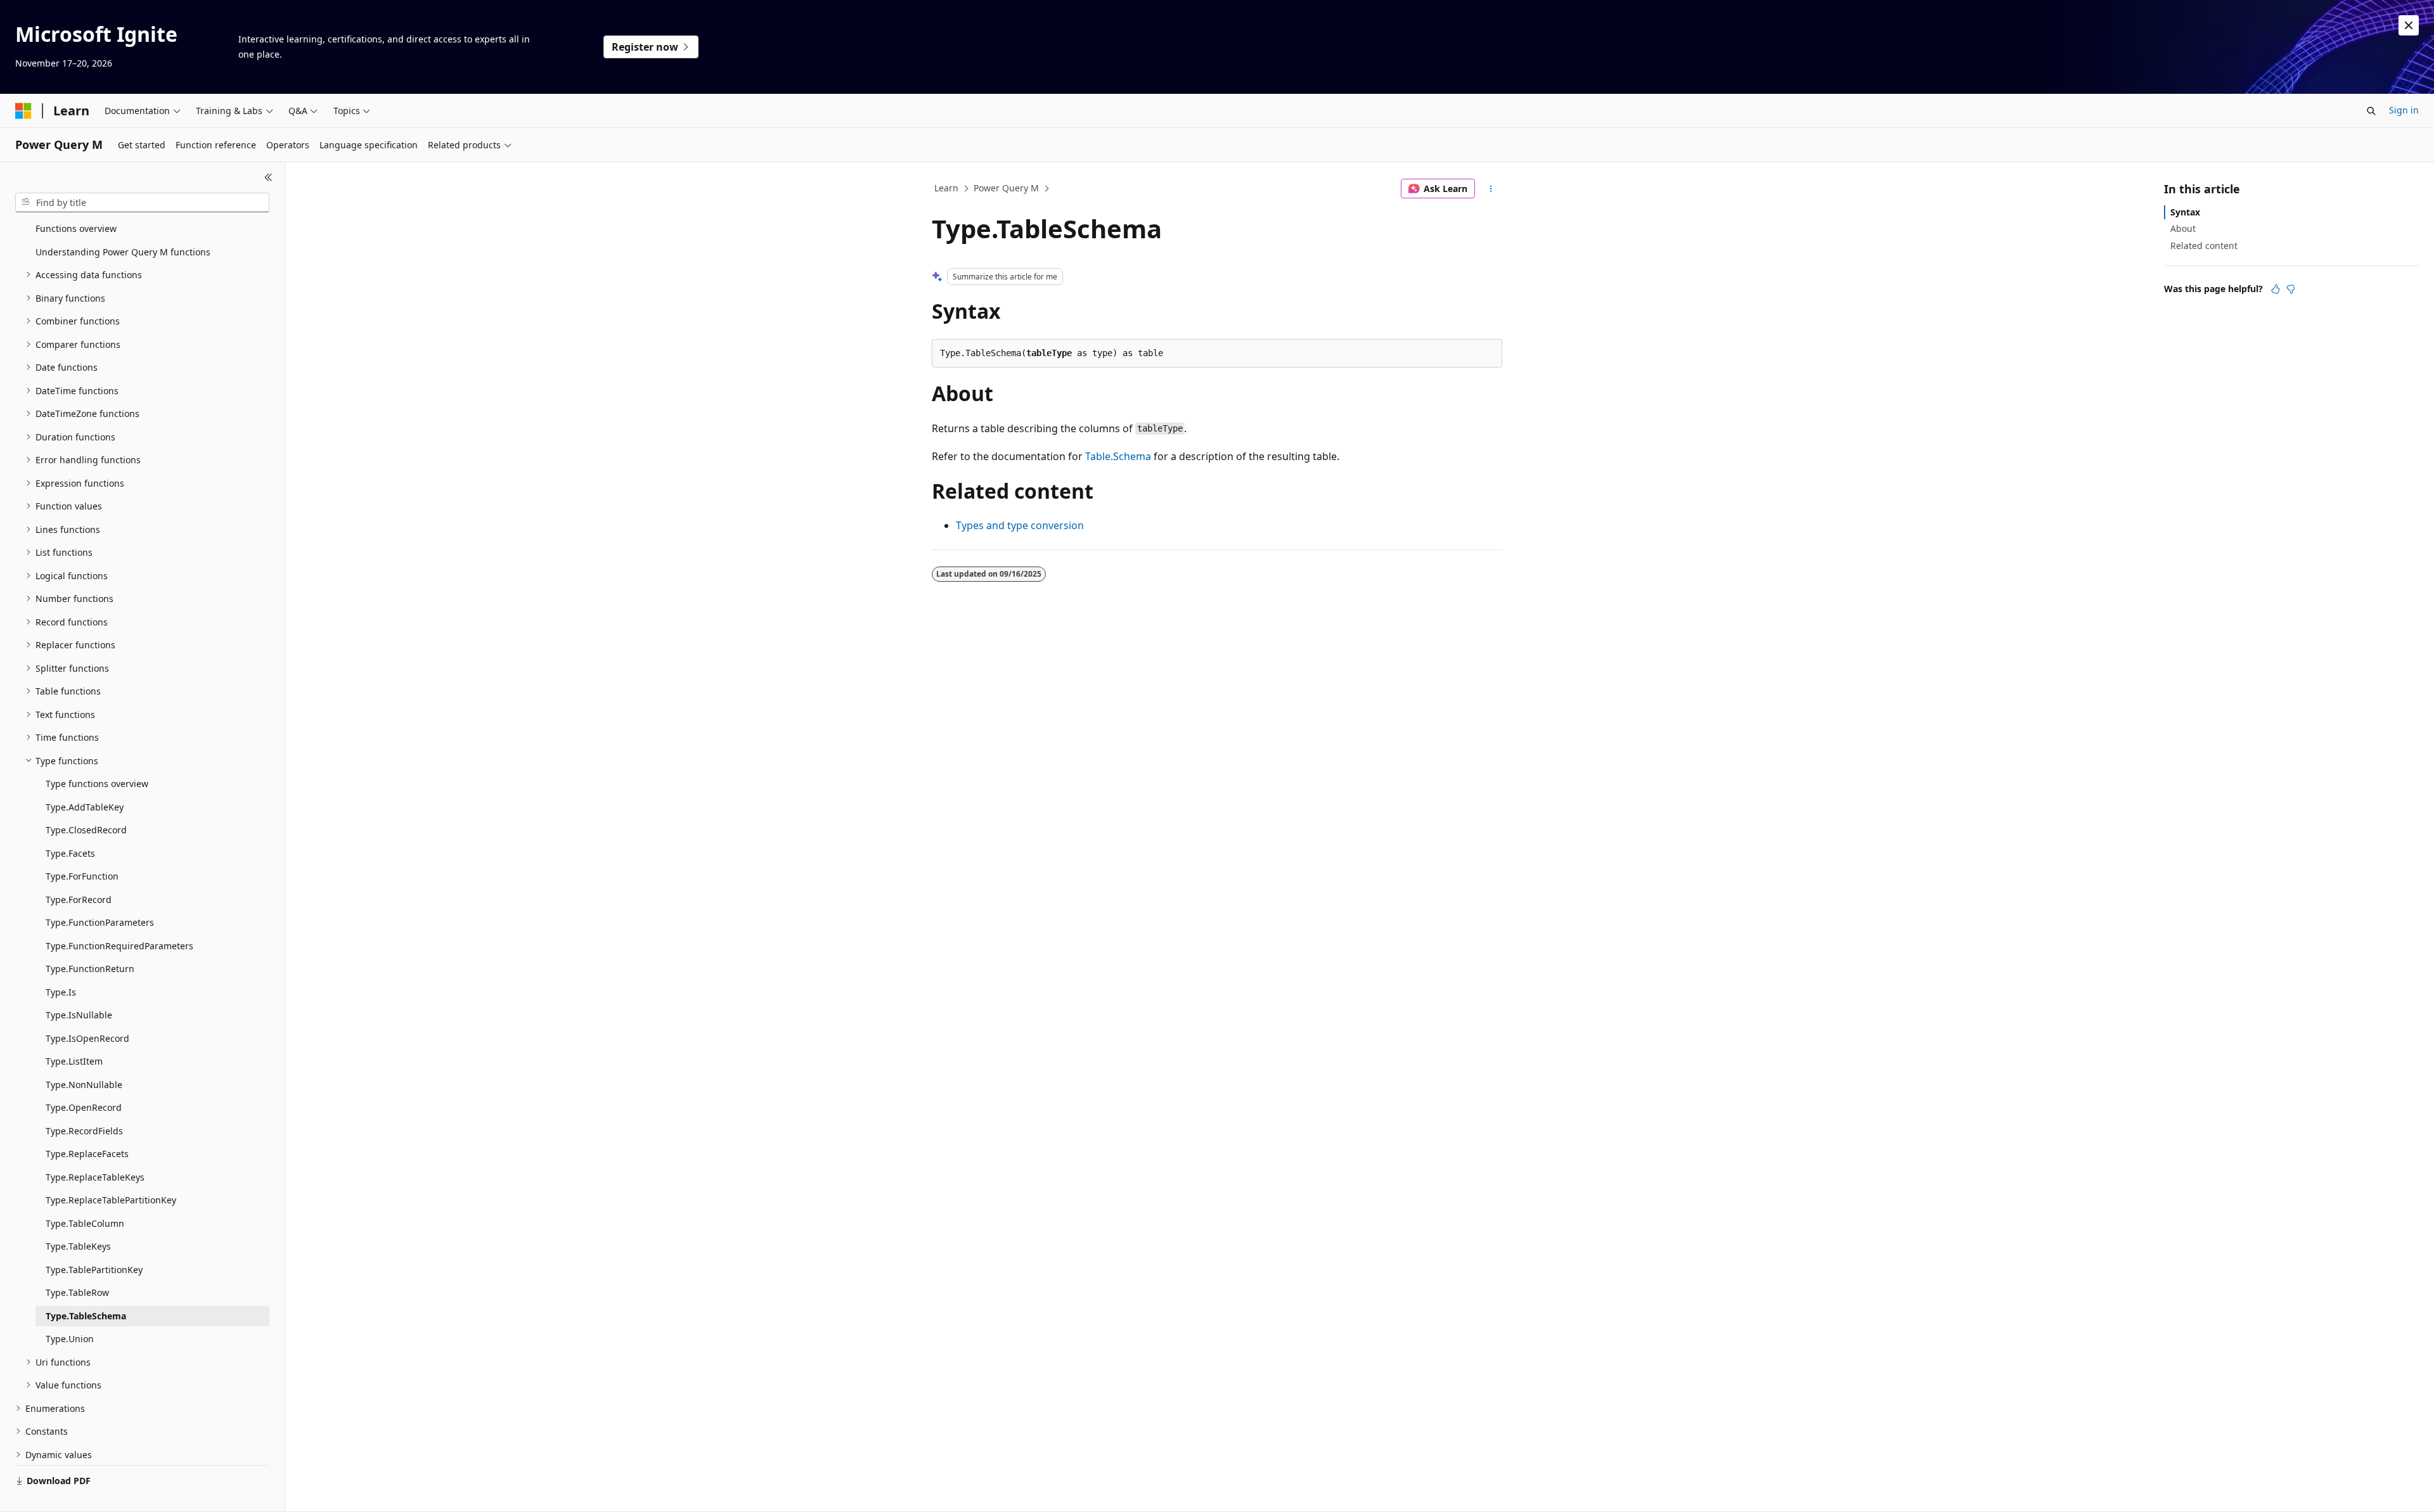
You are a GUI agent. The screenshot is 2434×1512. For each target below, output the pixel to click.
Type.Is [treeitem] (61, 992)
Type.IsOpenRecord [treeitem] (87, 1038)
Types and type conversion (1020, 525)
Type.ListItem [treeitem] (74, 1061)
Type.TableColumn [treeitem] (85, 1223)
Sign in (2404, 110)
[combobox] (142, 203)
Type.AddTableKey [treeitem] (85, 807)
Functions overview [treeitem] (76, 228)
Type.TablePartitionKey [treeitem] (94, 1270)
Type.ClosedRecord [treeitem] (86, 830)
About (2183, 228)
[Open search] (2371, 111)
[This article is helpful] (2276, 289)
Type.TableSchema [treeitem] (86, 1316)
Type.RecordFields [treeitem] (84, 1131)
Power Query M (1006, 188)
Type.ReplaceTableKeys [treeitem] (95, 1177)
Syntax (2185, 212)
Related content (2204, 246)
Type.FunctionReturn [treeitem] (90, 969)
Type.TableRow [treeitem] (77, 1292)
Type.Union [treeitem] (70, 1339)
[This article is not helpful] (2291, 289)
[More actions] (1491, 189)
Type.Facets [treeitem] (70, 853)
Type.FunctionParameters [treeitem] (100, 922)
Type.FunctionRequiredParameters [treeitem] (119, 946)
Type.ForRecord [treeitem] (79, 900)
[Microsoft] (23, 111)
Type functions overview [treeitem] (97, 784)
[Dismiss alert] (2409, 25)
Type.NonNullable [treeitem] (84, 1085)
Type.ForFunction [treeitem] (82, 876)
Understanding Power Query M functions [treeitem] (123, 252)
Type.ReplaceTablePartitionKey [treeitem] (111, 1200)
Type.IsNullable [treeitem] (79, 1015)
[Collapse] (268, 177)
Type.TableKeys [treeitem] (78, 1246)
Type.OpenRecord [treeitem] (84, 1107)
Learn (946, 188)
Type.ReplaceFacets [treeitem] (87, 1154)
